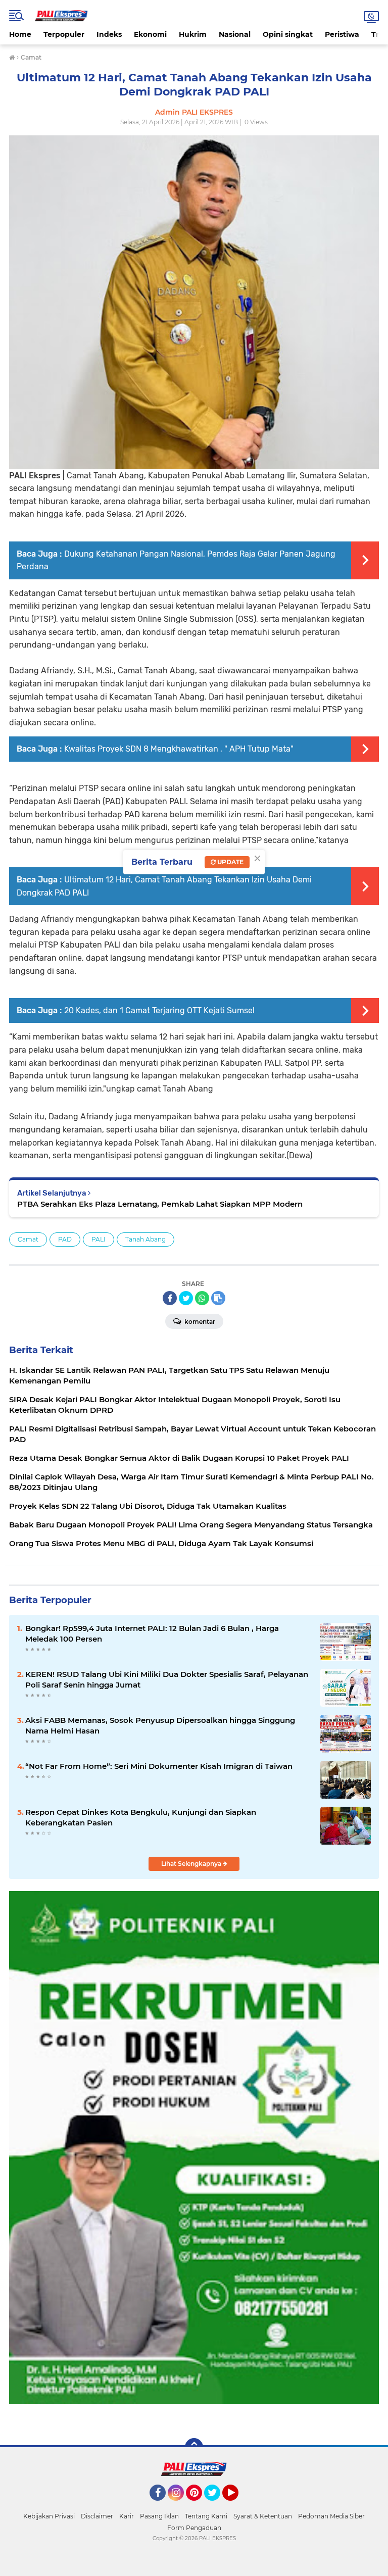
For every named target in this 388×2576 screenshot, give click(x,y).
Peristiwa (342, 34)
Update (230, 862)
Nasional (235, 34)
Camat (28, 1239)
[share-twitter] (186, 1298)
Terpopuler (64, 34)
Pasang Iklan (159, 2516)
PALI (99, 1239)
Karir (127, 2516)
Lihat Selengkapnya (192, 1864)
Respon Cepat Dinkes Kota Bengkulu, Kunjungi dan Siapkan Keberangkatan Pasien (141, 1817)
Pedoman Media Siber (331, 2516)
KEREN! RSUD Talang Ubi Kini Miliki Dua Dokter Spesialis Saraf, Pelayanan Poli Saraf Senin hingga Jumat (167, 1679)
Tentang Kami (206, 2516)
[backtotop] (194, 2447)
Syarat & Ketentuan (263, 2516)
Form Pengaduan (194, 2528)
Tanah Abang (145, 1239)
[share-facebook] (170, 1298)
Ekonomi (150, 34)
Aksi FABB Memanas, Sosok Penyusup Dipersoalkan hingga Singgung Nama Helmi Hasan (160, 1725)
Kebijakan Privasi (49, 2516)
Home (20, 34)
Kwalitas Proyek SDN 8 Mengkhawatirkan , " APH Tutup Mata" (179, 749)
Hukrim (193, 34)
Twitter (217, 2505)
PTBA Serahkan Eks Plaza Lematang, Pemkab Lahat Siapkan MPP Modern (160, 1204)
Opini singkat (288, 34)
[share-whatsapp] (202, 1298)
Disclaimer (97, 2516)
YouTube (237, 2505)
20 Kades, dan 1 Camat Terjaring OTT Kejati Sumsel (159, 1010)
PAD (65, 1239)
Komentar (199, 1322)
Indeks (109, 34)
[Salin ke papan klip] (218, 1298)
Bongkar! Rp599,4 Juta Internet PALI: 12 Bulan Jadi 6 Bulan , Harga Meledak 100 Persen (152, 1633)
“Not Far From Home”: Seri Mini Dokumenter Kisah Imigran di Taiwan (159, 1766)
